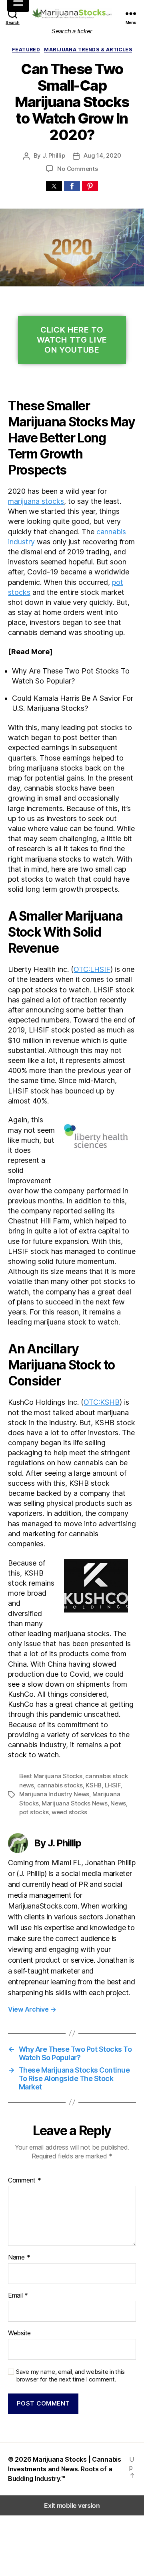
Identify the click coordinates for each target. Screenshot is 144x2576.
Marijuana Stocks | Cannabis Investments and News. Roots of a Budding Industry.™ (65, 2469)
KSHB (94, 1785)
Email (18, 2296)
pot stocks (34, 1812)
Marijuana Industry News (54, 1794)
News (118, 1803)
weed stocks (69, 1812)
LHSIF (113, 1785)
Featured (26, 50)
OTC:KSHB (102, 1402)
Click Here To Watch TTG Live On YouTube (72, 340)
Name (19, 2258)
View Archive (32, 2009)
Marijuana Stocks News (75, 1803)
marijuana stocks (36, 501)
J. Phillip (54, 155)
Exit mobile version (72, 2505)
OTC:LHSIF (92, 969)
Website (19, 2333)
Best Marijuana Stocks (51, 1776)
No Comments (77, 169)
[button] (54, 186)
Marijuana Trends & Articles (88, 50)
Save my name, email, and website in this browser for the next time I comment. (70, 2376)
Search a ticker (72, 31)
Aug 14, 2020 (102, 155)
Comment (25, 2180)
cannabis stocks (60, 1785)
